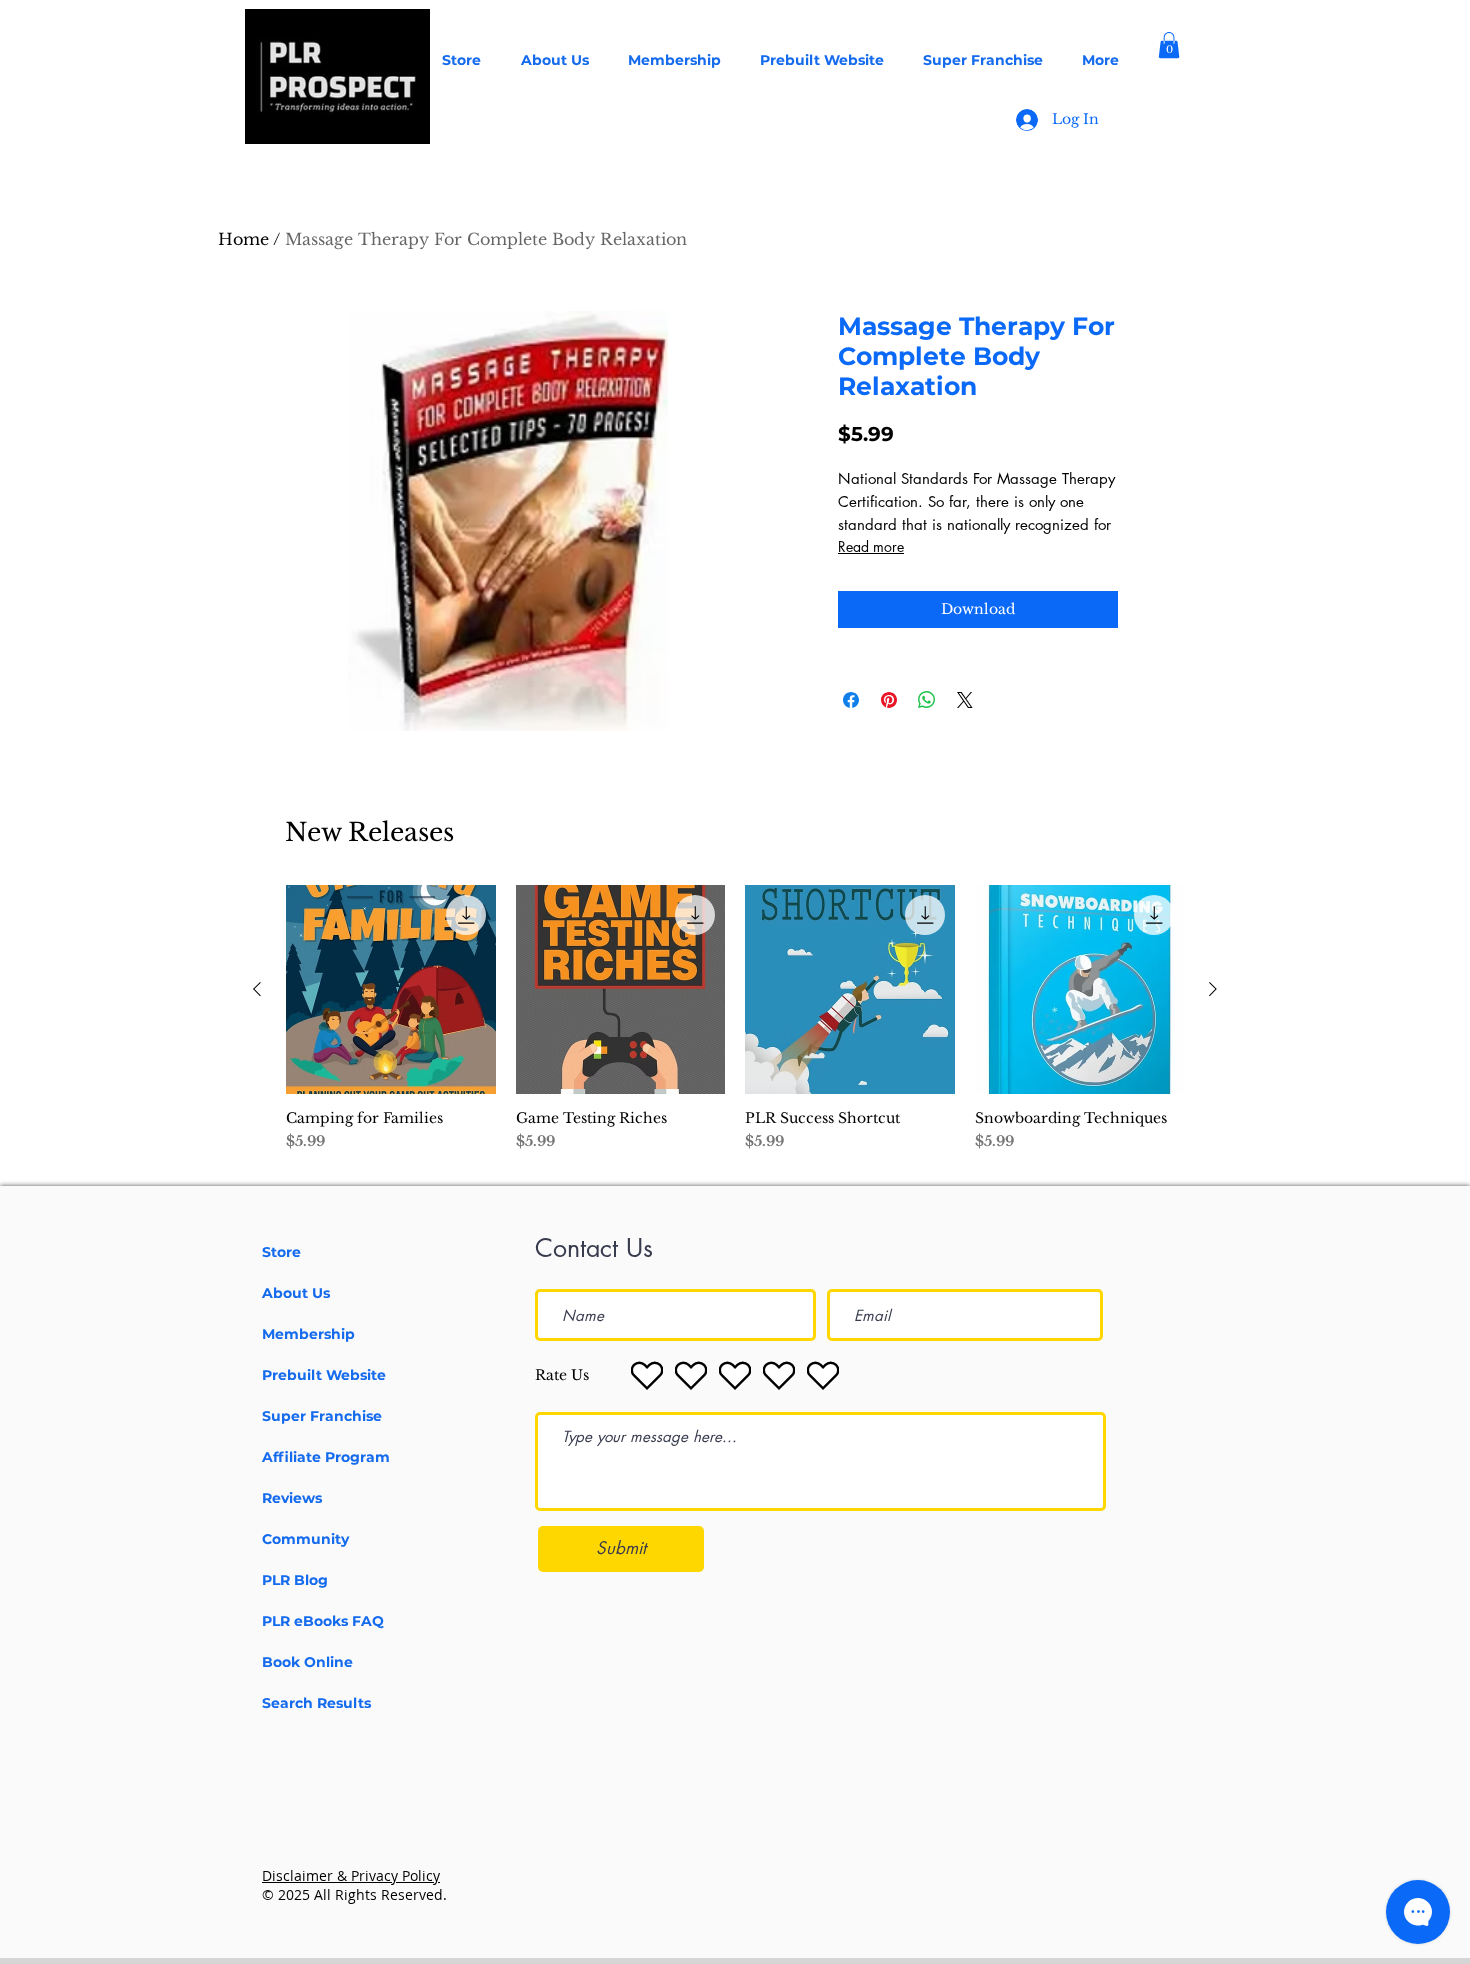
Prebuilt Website (324, 1375)
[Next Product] (1213, 989)
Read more (871, 546)
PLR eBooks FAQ (323, 1621)
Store (281, 1252)
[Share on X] (965, 700)
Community (305, 1539)
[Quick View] (391, 990)
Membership (308, 1334)
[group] (735, 1027)
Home (243, 239)
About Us (296, 1293)
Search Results (316, 1703)
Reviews (292, 1498)
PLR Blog (295, 1580)
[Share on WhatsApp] (927, 700)
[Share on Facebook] (851, 700)
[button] (1169, 45)
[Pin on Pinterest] (889, 700)
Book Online (307, 1662)
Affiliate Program (326, 1457)
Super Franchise (322, 1416)
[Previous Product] (257, 989)
